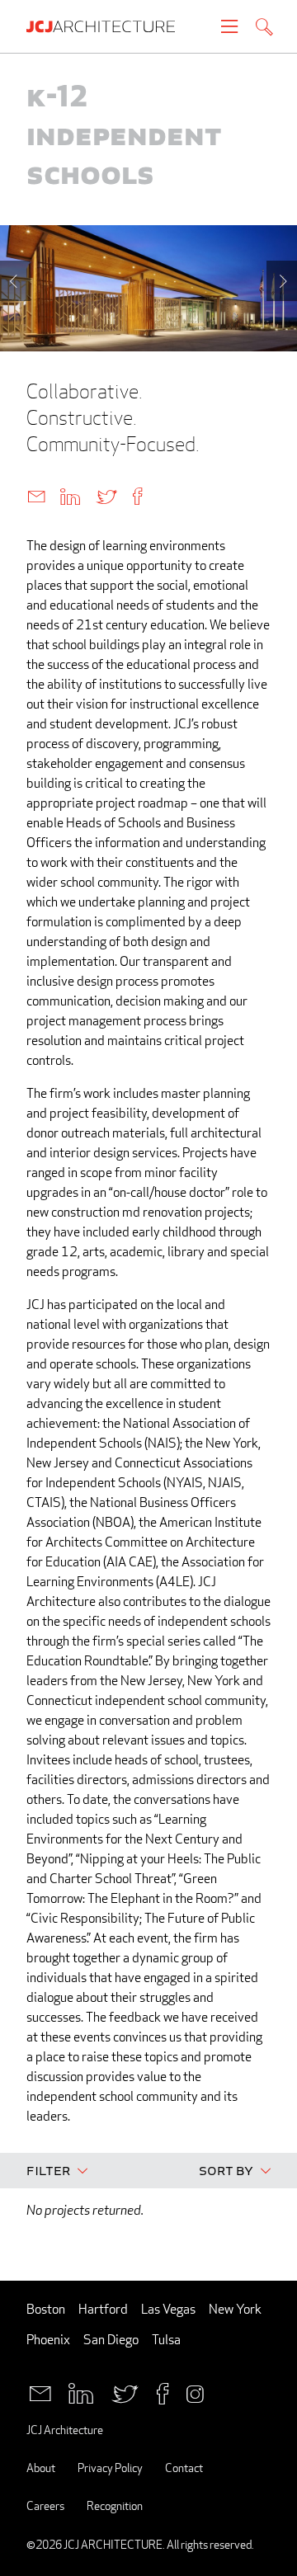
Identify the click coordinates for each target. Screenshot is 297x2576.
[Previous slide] (15, 281)
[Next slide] (282, 281)
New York (235, 2309)
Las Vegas (168, 2309)
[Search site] (264, 28)
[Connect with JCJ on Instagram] (195, 2392)
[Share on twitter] (106, 495)
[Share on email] (36, 495)
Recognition (115, 2505)
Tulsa (166, 2340)
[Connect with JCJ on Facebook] (163, 2392)
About (41, 2468)
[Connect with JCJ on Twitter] (125, 2392)
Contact (184, 2468)
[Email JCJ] (40, 2392)
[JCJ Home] (109, 26)
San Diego (111, 2340)
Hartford (103, 2309)
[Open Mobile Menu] (229, 26)
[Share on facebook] (137, 495)
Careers (45, 2505)
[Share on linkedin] (70, 495)
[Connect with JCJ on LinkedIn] (81, 2392)
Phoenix (48, 2340)
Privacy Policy (110, 2468)
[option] (148, 288)
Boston (46, 2309)
